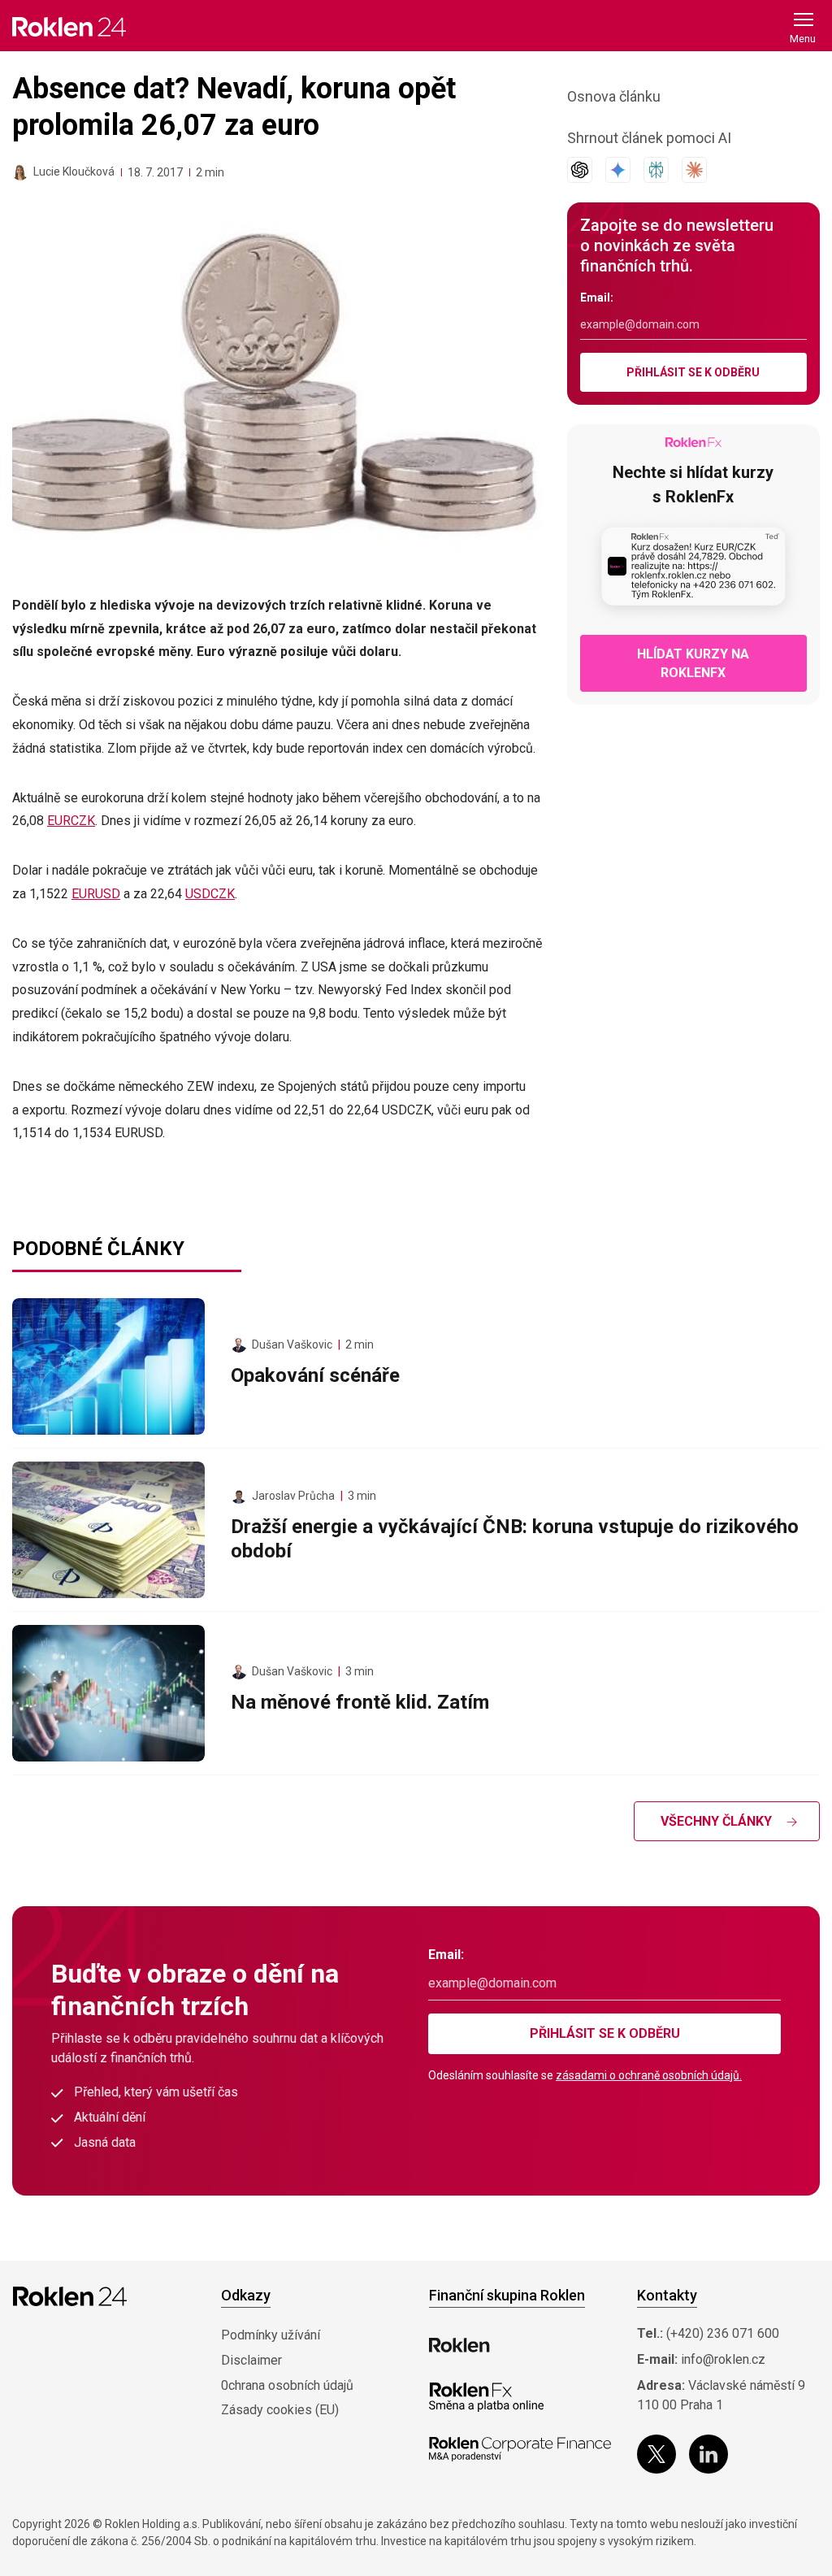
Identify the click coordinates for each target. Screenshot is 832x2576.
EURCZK (71, 821)
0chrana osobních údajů (287, 2385)
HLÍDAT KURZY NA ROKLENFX (693, 663)
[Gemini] (618, 170)
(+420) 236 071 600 (723, 2333)
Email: (597, 298)
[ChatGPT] (580, 170)
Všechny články (716, 1821)
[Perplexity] (656, 170)
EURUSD (96, 894)
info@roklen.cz (723, 2359)
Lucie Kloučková (74, 172)
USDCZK (210, 894)
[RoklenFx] (486, 2397)
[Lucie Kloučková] (20, 172)
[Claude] (694, 170)
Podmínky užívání (271, 2335)
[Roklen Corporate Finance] (520, 2449)
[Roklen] (459, 2345)
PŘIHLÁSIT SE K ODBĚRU (693, 372)
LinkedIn (708, 2454)
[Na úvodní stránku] (69, 26)
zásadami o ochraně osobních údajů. (649, 2075)
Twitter (656, 2454)
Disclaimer (251, 2360)
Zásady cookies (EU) (280, 2410)
